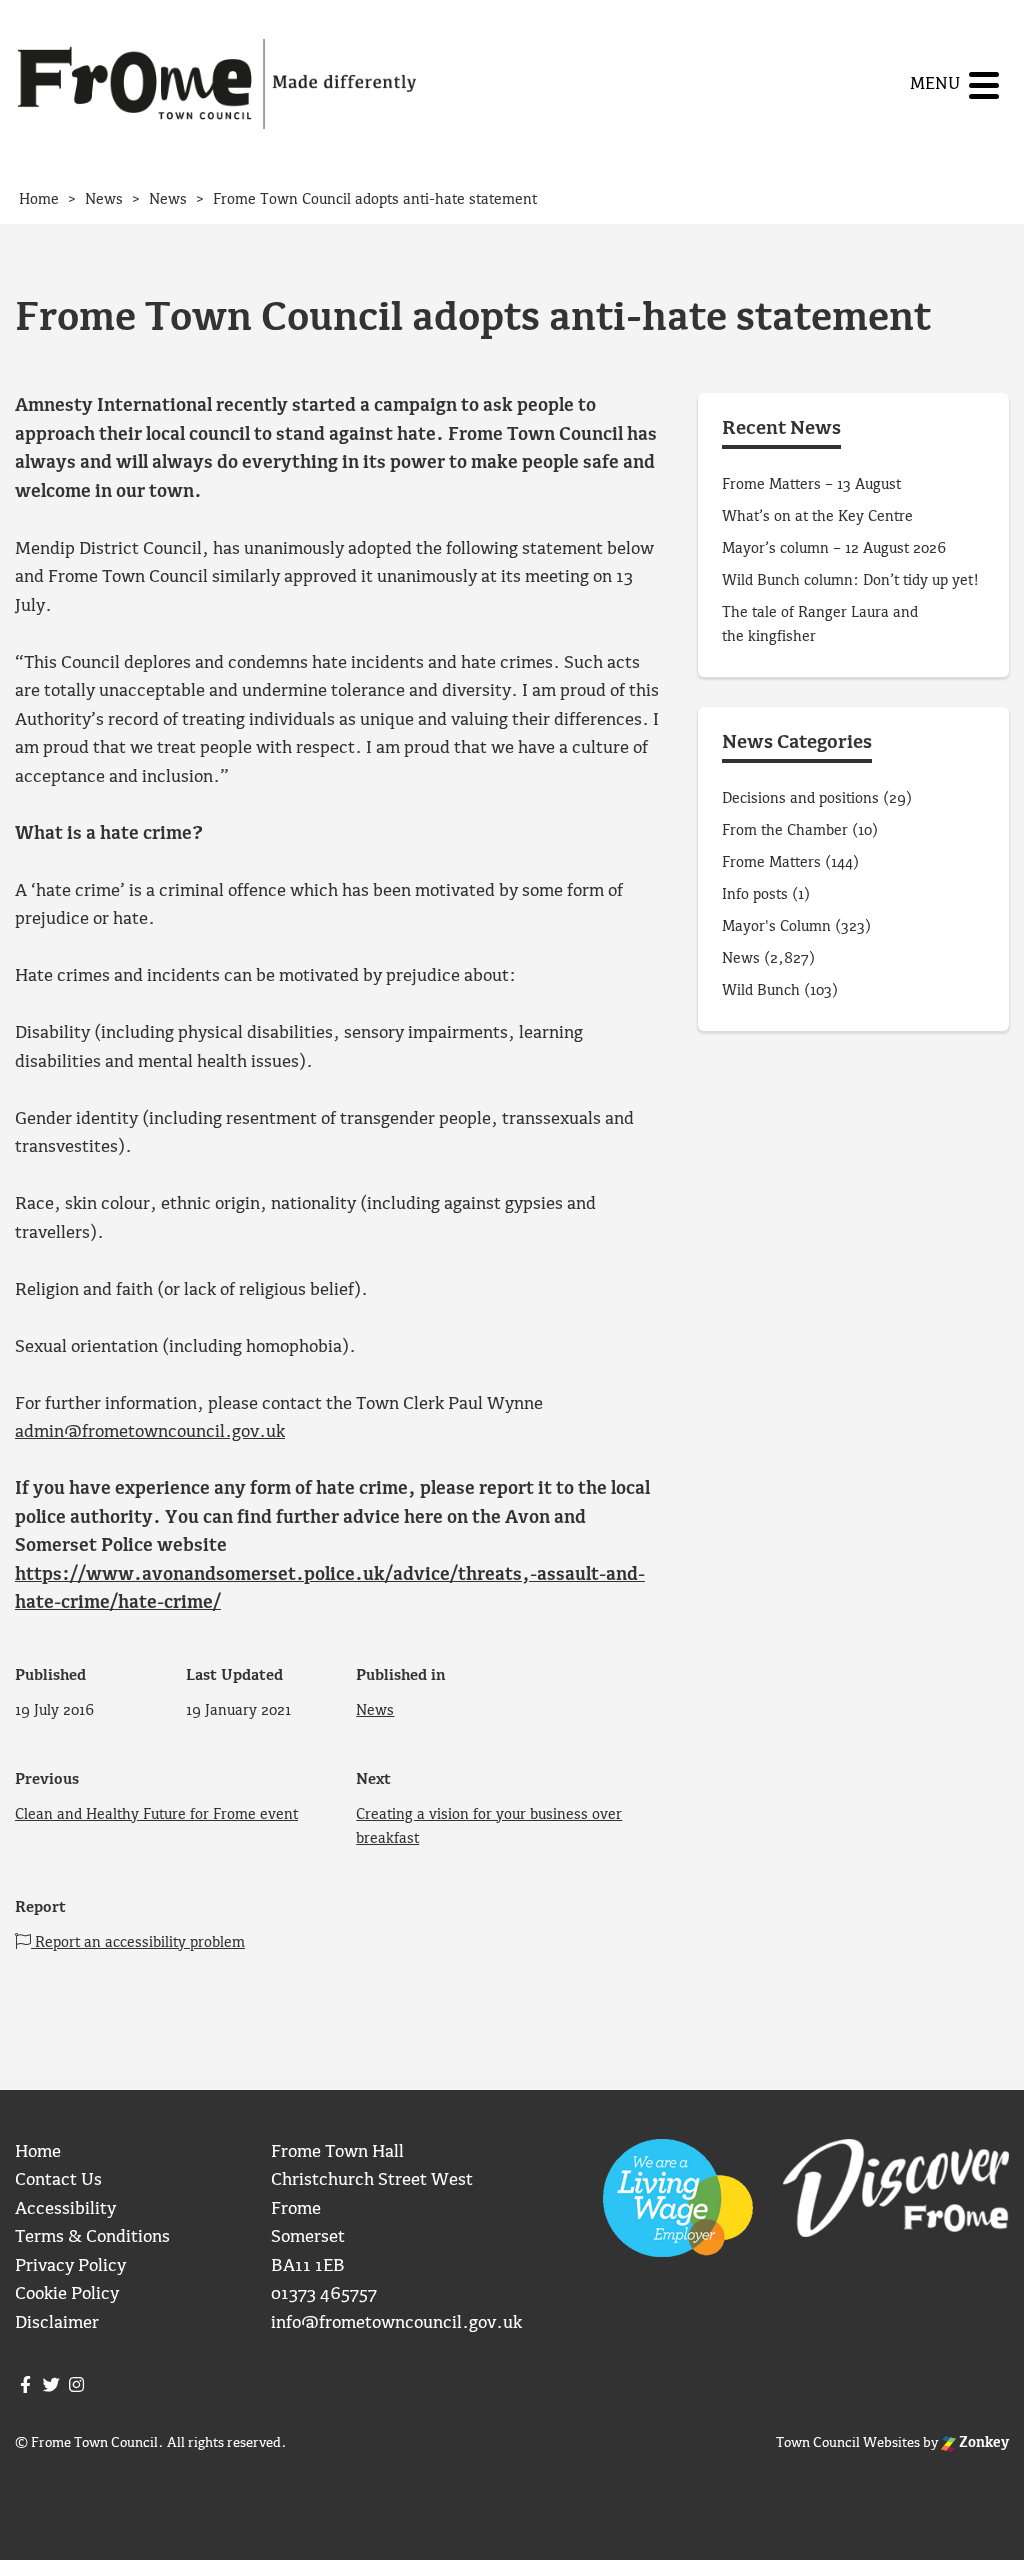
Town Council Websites (848, 2443)
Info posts (755, 895)
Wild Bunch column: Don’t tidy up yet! (850, 581)
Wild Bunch (761, 991)
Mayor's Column (776, 927)
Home (38, 2152)
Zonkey (982, 2443)
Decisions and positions (800, 799)
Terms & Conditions (92, 2237)
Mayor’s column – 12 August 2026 (834, 549)
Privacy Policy (70, 2266)
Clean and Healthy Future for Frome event (156, 1815)
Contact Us (58, 2180)
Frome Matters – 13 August (811, 485)
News (375, 1711)
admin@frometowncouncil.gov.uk (150, 1432)
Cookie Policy (67, 2294)
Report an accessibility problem (138, 1943)
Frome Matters (771, 863)
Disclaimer (57, 2323)
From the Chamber (785, 831)
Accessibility (65, 2209)
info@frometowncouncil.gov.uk (396, 2323)
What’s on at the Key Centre (817, 517)
